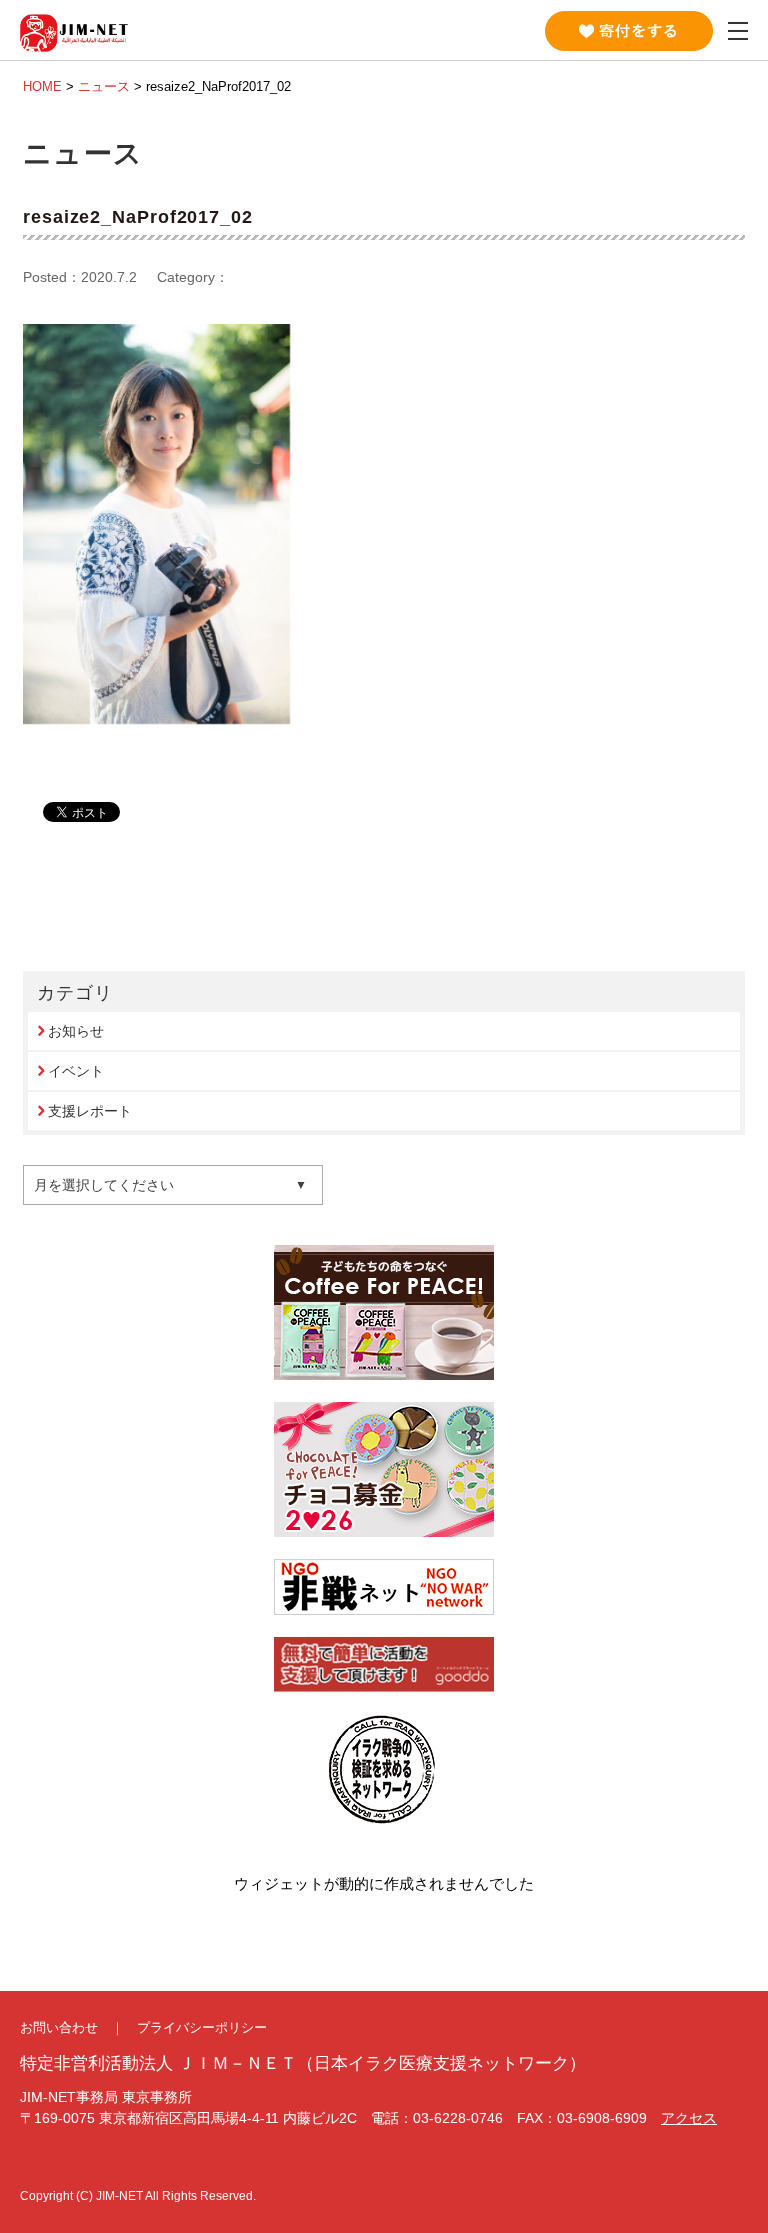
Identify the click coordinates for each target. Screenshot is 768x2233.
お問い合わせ (59, 2027)
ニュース (104, 86)
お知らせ (76, 1031)
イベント (76, 1071)
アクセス (689, 2118)
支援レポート (90, 1111)
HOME (42, 86)
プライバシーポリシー (202, 2027)
